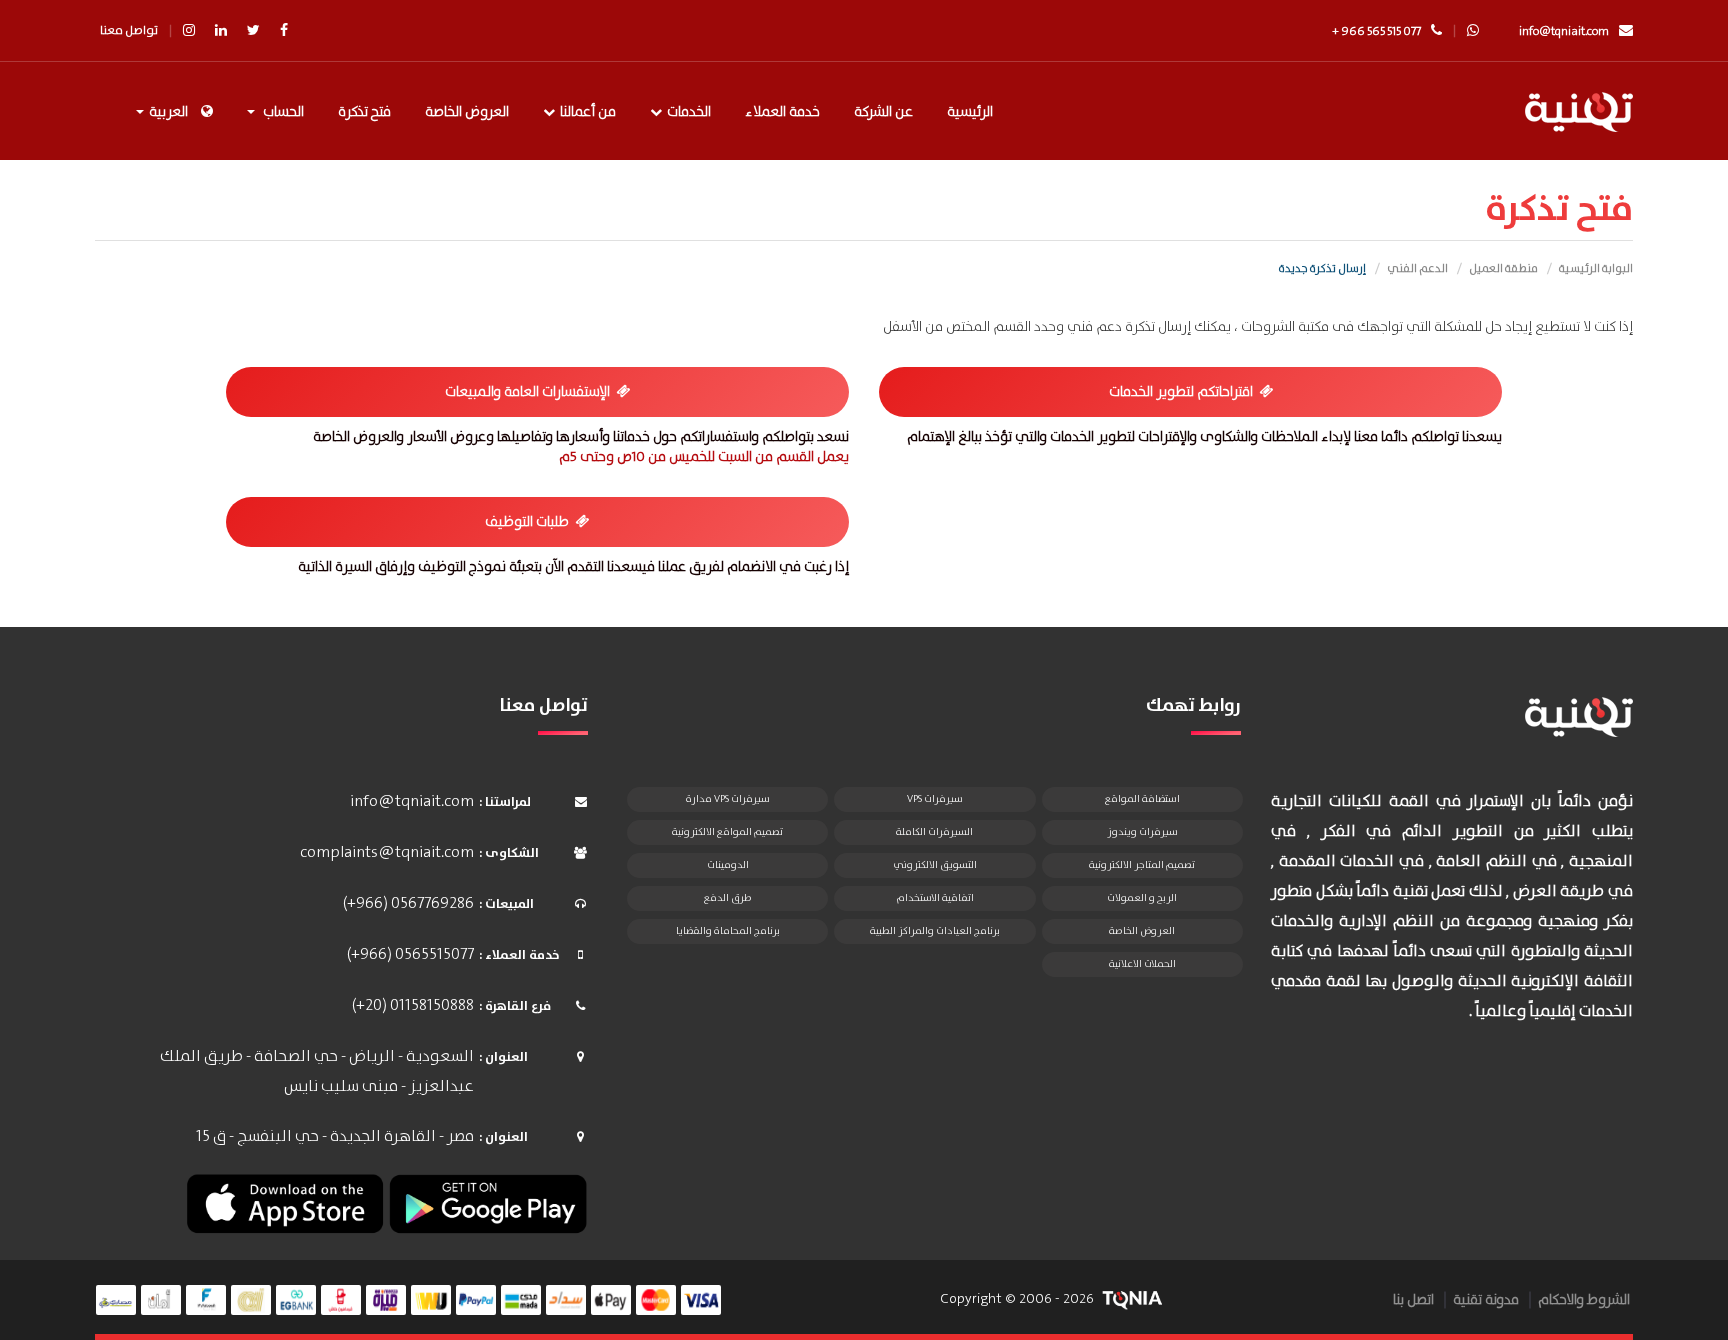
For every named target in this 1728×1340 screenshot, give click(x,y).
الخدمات (689, 112)
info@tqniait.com (1564, 31)
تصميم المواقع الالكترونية (727, 832)
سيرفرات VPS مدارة (728, 799)
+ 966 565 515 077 (1376, 31)
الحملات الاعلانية (1142, 964)
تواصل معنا (129, 30)
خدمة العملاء (782, 112)
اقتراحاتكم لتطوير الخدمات (1184, 392)
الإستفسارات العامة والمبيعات (530, 392)
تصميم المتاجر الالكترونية (1142, 865)
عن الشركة (883, 112)
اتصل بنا (1413, 1300)
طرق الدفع (727, 898)
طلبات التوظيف (530, 522)
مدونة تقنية (1486, 1300)
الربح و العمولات (1142, 898)
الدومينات (728, 865)
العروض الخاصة (467, 112)
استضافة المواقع (1142, 799)
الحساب (280, 112)
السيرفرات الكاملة (934, 832)
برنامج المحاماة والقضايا (728, 931)
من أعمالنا (588, 112)
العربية (168, 112)
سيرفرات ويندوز (1142, 832)
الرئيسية (970, 112)
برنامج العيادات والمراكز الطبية (935, 931)
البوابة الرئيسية (1596, 269)
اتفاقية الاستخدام (935, 898)
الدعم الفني (1417, 269)
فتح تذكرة (364, 112)
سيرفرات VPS (935, 799)
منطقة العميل (1503, 269)
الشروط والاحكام (1584, 1300)
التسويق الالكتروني (935, 865)
